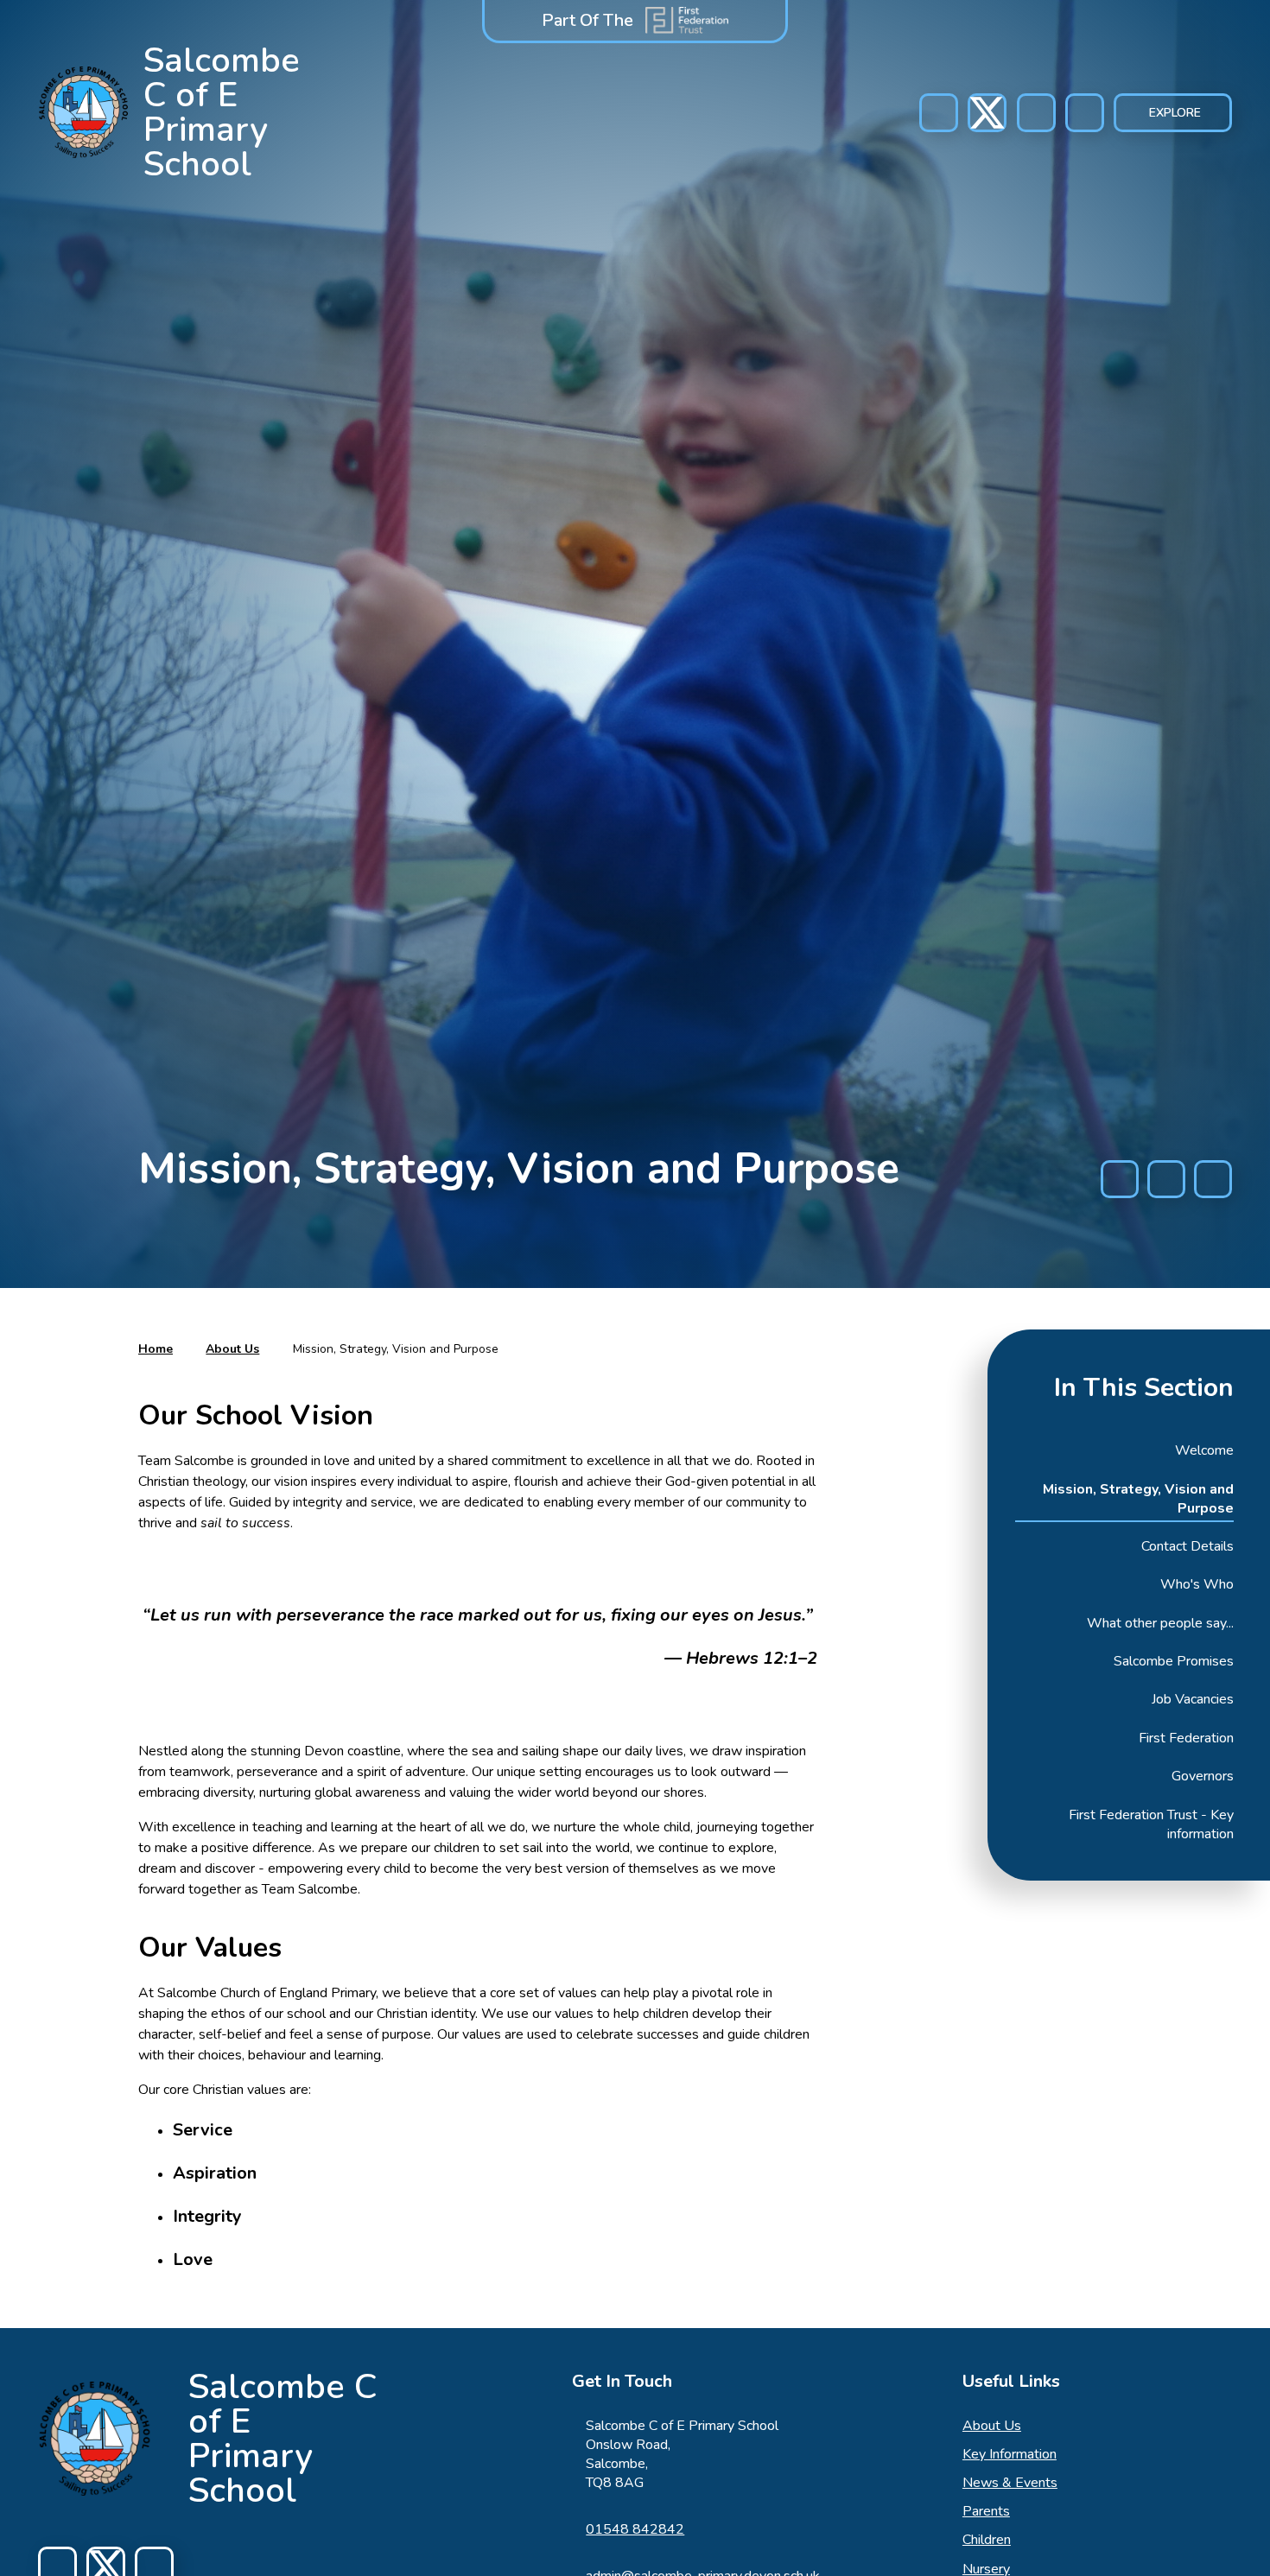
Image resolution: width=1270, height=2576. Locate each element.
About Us (232, 1349)
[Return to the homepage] (95, 2439)
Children (987, 2540)
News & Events (1010, 2483)
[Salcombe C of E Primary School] (84, 112)
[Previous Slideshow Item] (1120, 1179)
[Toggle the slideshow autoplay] (1166, 1179)
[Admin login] (1036, 113)
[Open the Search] (1085, 113)
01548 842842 (635, 2529)
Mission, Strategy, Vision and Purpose (396, 1349)
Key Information (1010, 2454)
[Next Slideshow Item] (1213, 1179)
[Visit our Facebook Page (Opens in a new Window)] (939, 113)
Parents (986, 2511)
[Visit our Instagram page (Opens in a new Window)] (987, 113)
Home (156, 1349)
